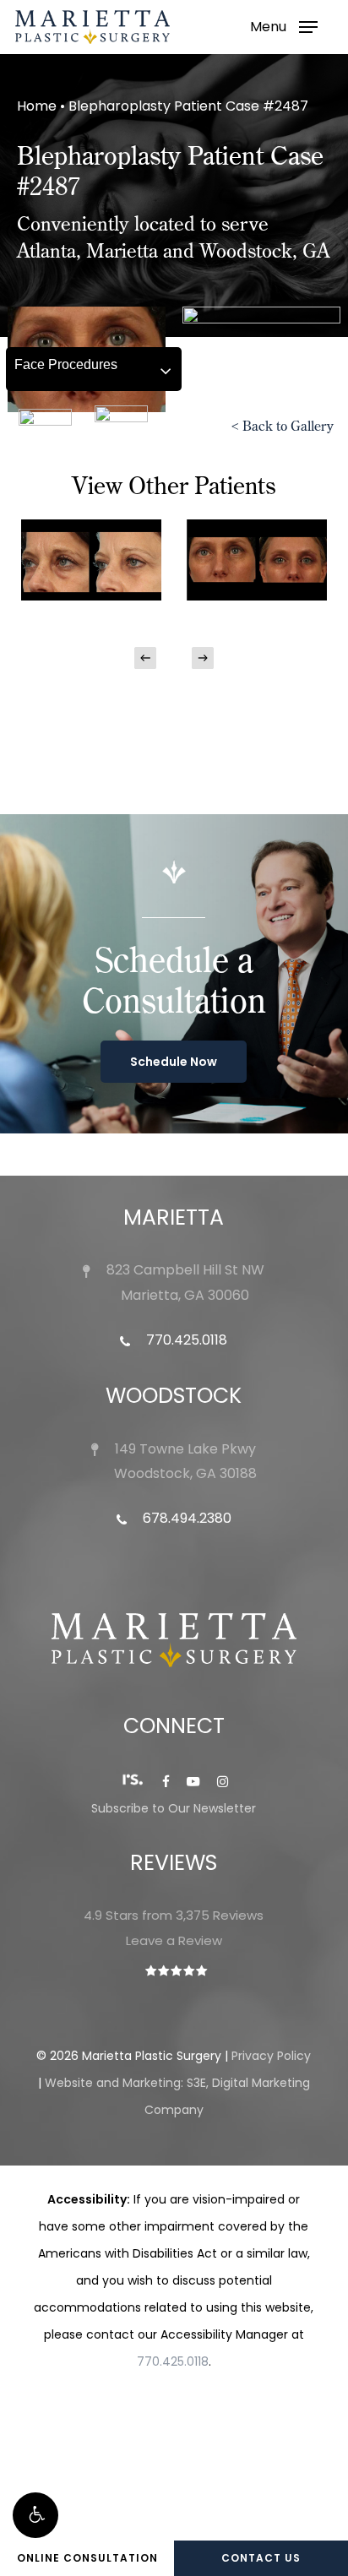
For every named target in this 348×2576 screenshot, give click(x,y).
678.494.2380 (185, 1518)
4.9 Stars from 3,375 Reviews (174, 1915)
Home (37, 106)
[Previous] (145, 658)
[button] (35, 2515)
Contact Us (261, 2558)
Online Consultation (87, 2558)
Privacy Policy (271, 2056)
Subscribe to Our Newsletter (174, 1808)
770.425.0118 (185, 1340)
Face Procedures (66, 364)
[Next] (203, 658)
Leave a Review (174, 1940)
